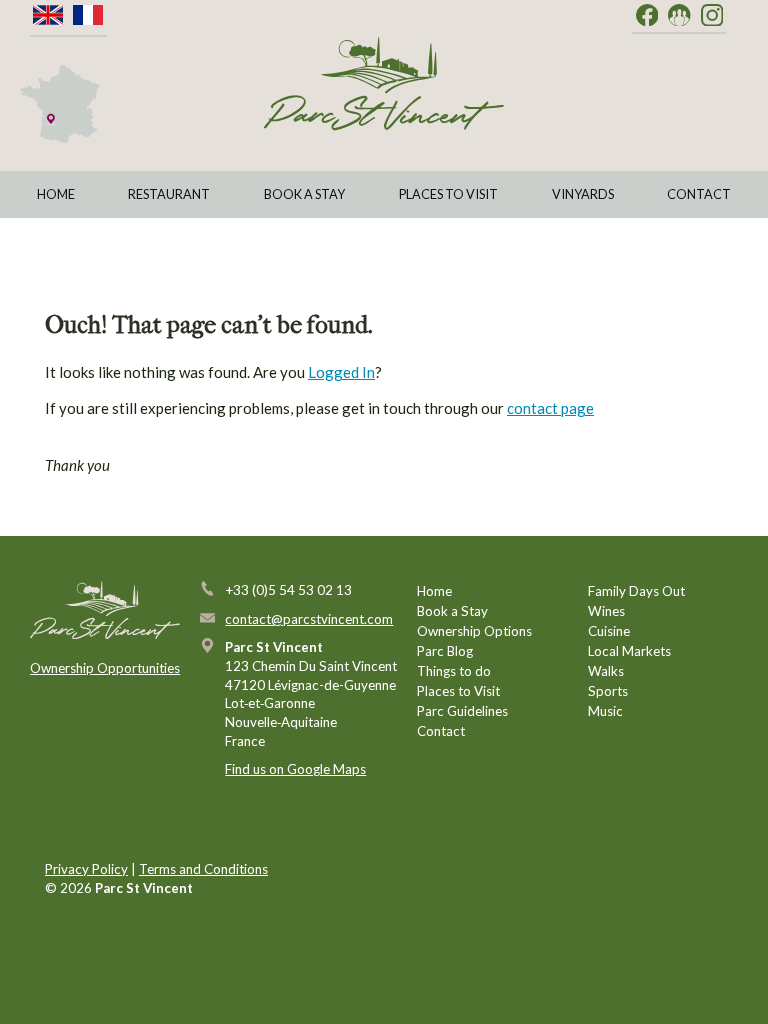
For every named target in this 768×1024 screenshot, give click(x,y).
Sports (608, 691)
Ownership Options (474, 631)
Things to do (454, 671)
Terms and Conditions (203, 869)
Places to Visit (448, 194)
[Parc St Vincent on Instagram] (712, 16)
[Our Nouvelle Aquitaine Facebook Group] (679, 16)
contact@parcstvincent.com (309, 619)
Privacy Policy (86, 869)
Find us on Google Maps (295, 769)
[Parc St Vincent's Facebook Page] (647, 16)
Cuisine (609, 631)
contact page (550, 408)
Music (605, 711)
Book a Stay (304, 194)
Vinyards (583, 194)
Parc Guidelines (462, 711)
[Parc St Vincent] (384, 83)
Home (56, 194)
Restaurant (169, 194)
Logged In (341, 372)
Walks (606, 671)
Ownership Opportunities (105, 668)
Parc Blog (445, 651)
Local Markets (629, 651)
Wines (606, 611)
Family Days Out (636, 591)
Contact (699, 194)
